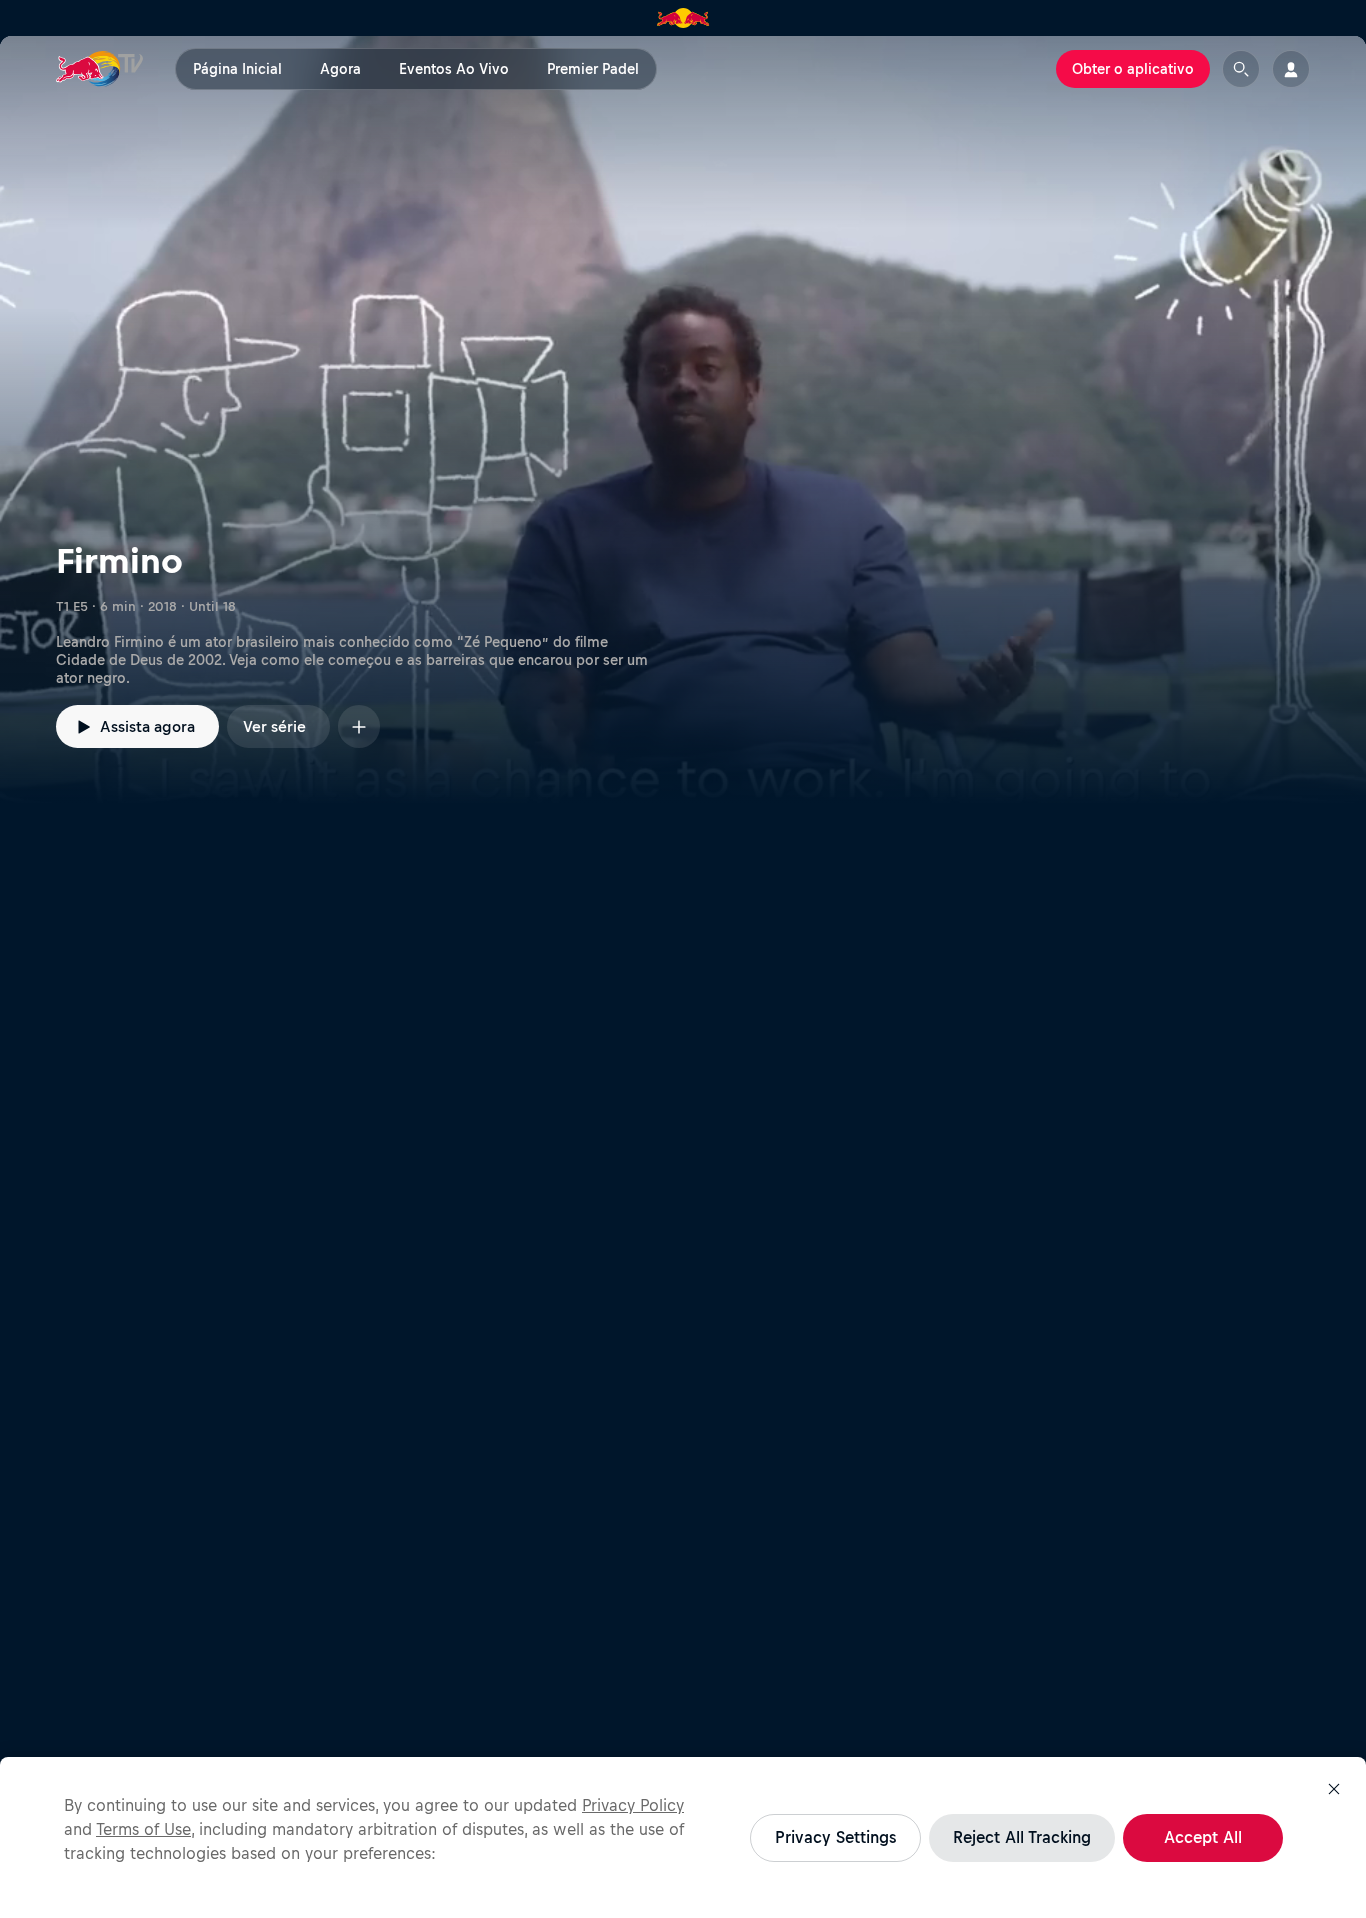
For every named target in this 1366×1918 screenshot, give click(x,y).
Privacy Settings (835, 1837)
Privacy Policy (633, 1805)
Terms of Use (143, 1829)
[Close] (1334, 1789)
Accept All (1203, 1837)
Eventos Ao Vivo (454, 69)
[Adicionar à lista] (359, 726)
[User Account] (1291, 69)
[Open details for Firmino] (683, 420)
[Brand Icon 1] (683, 18)
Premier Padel (593, 69)
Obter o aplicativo (1133, 69)
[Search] (1241, 69)
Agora (340, 69)
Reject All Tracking (1022, 1837)
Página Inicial (237, 69)
